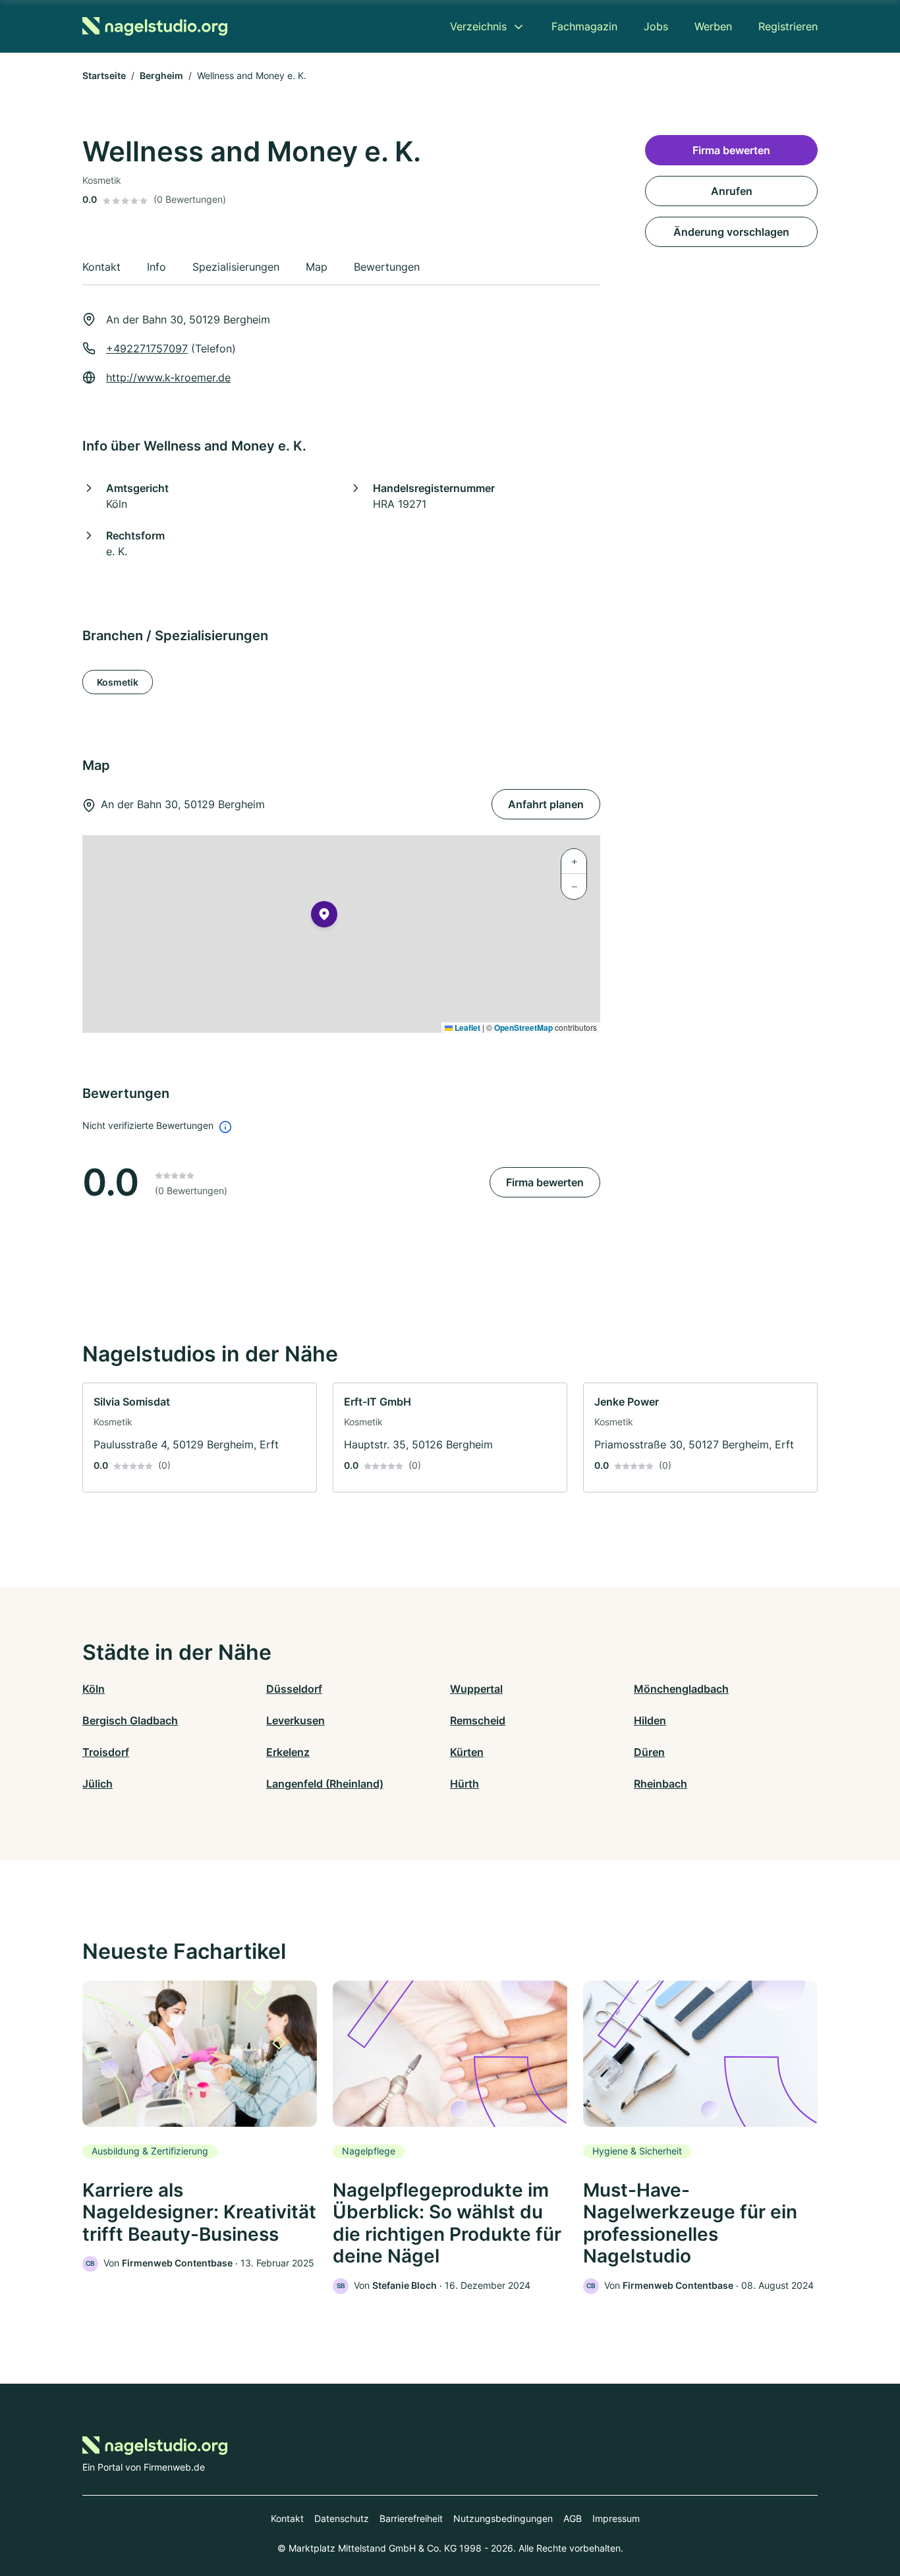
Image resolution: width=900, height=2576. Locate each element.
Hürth (464, 1784)
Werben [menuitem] (713, 26)
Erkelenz (288, 1752)
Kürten (467, 1752)
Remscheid (478, 1720)
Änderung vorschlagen (731, 232)
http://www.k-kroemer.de (168, 377)
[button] (324, 917)
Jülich (98, 1784)
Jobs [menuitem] (656, 26)
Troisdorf (106, 1752)
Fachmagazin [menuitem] (584, 26)
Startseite (104, 75)
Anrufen (732, 191)
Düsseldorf (294, 1689)
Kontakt (287, 2518)
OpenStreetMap (523, 1028)
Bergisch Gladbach (130, 1720)
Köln (94, 1689)
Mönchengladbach (681, 1689)
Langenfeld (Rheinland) (325, 1784)
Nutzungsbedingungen (503, 2518)
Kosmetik (118, 682)
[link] (200, 1438)
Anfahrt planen (546, 804)
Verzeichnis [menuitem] (478, 26)
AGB (573, 2518)
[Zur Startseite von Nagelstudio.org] (155, 26)
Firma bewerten (545, 1182)
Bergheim (161, 75)
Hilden (650, 1720)
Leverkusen (295, 1720)
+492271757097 (147, 348)
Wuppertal (476, 1689)
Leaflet (466, 1028)
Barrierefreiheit (411, 2518)
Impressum (616, 2518)
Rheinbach (661, 1784)
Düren (649, 1752)
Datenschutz (342, 2518)
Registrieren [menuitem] (788, 26)
